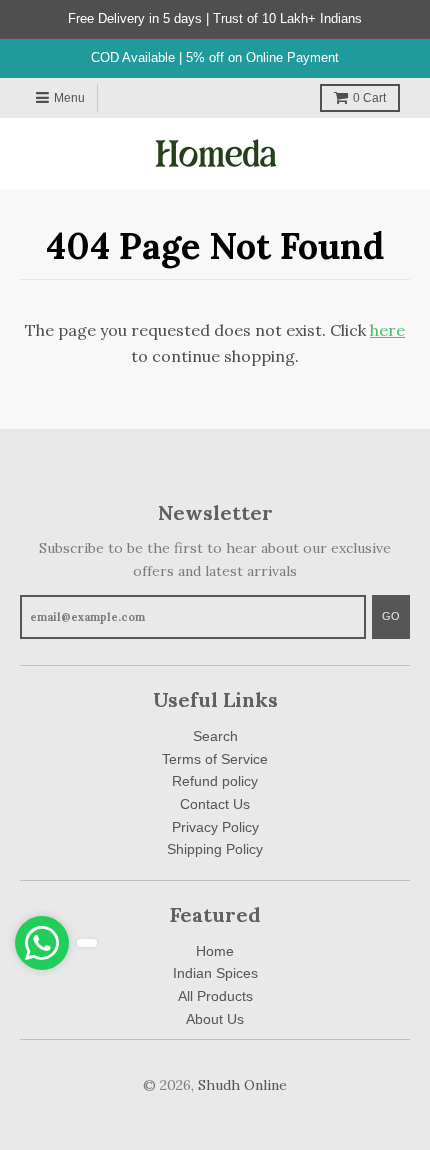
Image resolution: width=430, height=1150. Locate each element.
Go (391, 616)
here (387, 330)
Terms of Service (215, 759)
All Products (215, 996)
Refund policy (215, 781)
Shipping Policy (215, 849)
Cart (369, 98)
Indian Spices (215, 973)
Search (215, 736)
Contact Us (215, 804)
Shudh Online (242, 1085)
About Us (215, 1019)
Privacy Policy (215, 827)
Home (215, 951)
